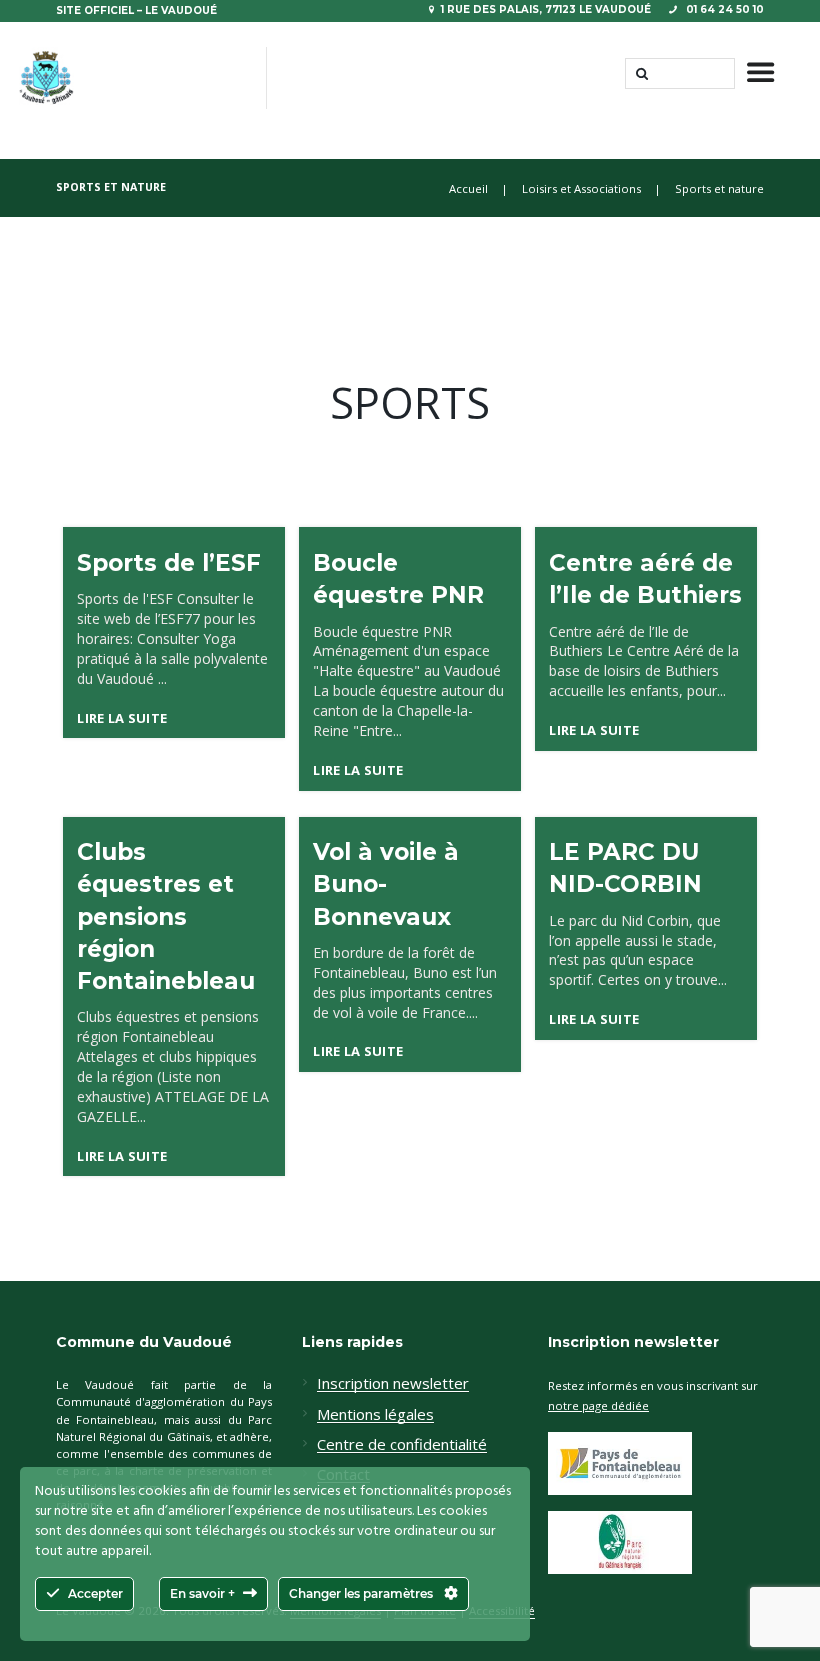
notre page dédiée (598, 1405)
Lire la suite (122, 718)
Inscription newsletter (393, 1384)
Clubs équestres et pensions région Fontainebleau (166, 916)
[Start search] (640, 73)
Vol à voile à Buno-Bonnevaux (386, 884)
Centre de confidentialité (402, 1445)
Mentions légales (375, 1415)
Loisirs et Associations (581, 188)
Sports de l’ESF (169, 563)
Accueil (468, 188)
